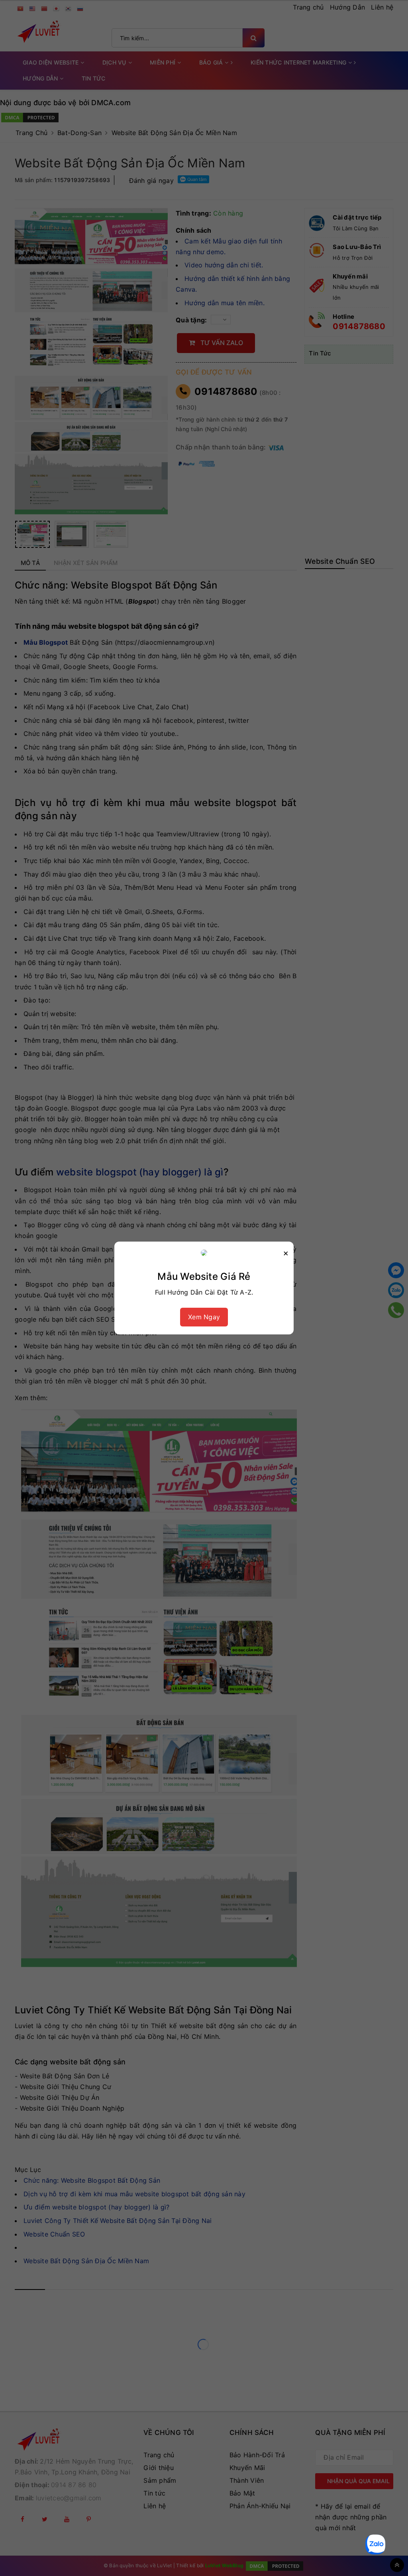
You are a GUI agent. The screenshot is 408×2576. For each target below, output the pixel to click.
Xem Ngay (204, 1317)
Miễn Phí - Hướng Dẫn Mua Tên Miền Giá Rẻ (100, 2549)
